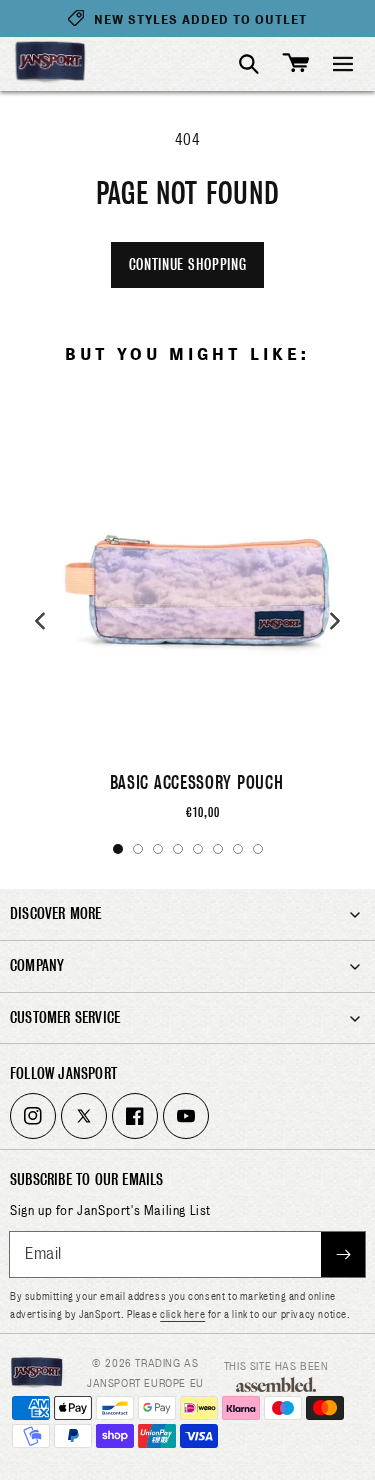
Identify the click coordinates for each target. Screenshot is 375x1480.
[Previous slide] (40, 621)
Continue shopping (188, 265)
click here (182, 1314)
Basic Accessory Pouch (197, 782)
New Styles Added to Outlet (200, 19)
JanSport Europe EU (145, 1383)
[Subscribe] (343, 1254)
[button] (343, 64)
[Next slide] (335, 621)
